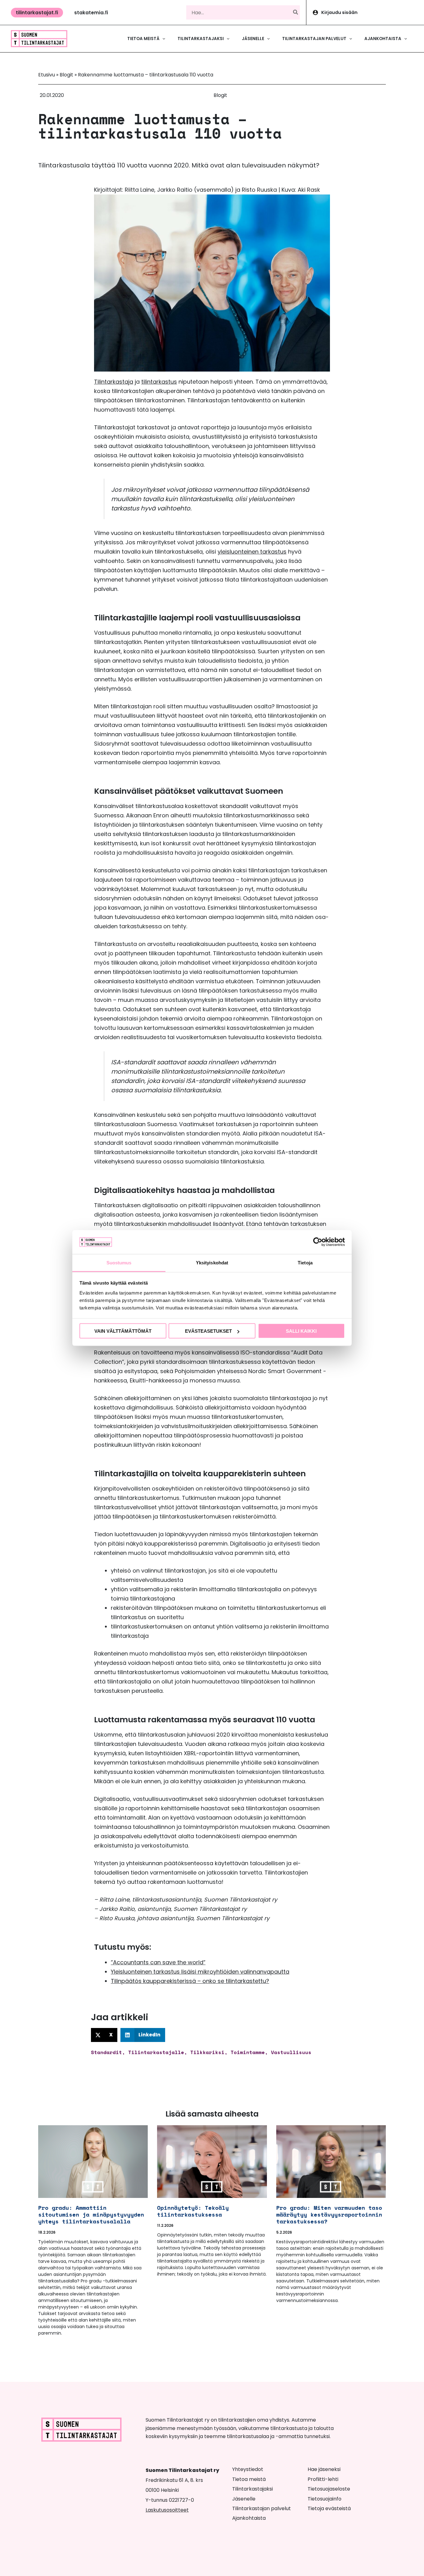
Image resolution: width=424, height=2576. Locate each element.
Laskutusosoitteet (167, 2510)
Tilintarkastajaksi (253, 2489)
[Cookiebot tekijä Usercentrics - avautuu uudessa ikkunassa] (318, 1242)
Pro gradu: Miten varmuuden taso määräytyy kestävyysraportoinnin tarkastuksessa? (329, 2214)
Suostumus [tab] (119, 1262)
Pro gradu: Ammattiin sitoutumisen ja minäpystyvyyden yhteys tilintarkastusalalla (91, 2214)
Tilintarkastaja (114, 382)
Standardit (106, 2052)
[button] (37, 13)
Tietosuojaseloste (329, 2489)
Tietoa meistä (249, 2479)
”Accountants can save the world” (158, 1962)
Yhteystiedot (248, 2469)
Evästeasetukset (208, 1331)
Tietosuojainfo (325, 2499)
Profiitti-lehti (323, 2479)
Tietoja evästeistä (329, 2508)
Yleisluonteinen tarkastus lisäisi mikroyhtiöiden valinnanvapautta (200, 1972)
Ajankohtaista (249, 2518)
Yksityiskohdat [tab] (212, 1262)
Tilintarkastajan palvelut (262, 2508)
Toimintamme (248, 2052)
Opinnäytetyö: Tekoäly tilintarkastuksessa (193, 2211)
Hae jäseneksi (324, 2469)
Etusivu (47, 75)
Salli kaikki (301, 1331)
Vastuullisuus (291, 2052)
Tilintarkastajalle (156, 2052)
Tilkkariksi (207, 2052)
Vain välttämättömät (123, 1331)
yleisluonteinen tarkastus (252, 552)
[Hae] (296, 12)
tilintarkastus (159, 382)
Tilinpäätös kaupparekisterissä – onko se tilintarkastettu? (190, 1981)
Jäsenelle (244, 2499)
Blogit (66, 75)
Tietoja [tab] (305, 1262)
